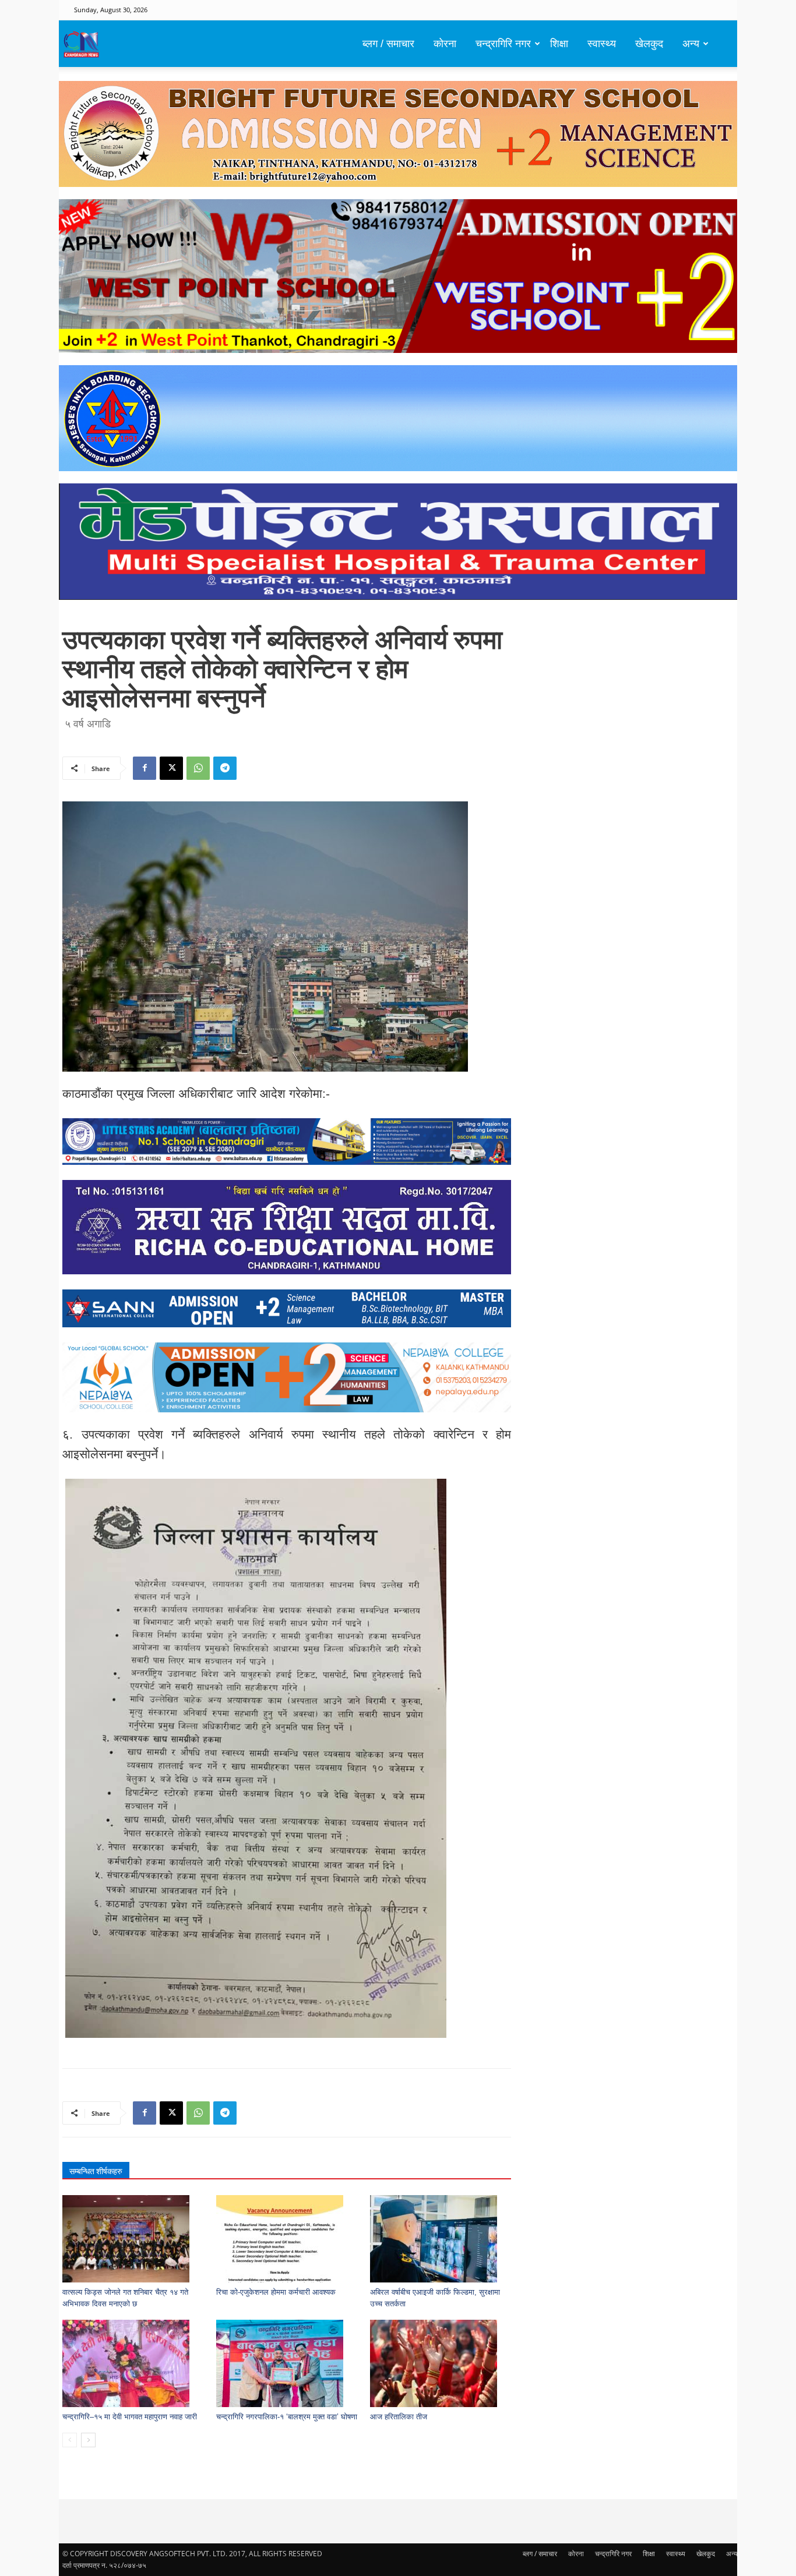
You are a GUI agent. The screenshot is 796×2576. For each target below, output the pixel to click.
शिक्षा (559, 44)
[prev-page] (70, 2440)
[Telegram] (225, 768)
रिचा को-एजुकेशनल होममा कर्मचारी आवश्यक (276, 2292)
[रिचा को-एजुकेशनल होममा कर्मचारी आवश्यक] (287, 2239)
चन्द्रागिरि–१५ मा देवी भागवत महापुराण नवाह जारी (130, 2417)
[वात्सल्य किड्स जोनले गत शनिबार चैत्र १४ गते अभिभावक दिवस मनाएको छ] (133, 2239)
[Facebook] (145, 768)
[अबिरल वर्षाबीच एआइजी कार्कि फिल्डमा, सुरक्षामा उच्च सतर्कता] (441, 2239)
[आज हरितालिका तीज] (441, 2363)
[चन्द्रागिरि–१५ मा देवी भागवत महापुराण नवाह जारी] (133, 2363)
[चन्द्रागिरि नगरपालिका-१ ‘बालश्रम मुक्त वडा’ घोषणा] (287, 2363)
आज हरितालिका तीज (399, 2417)
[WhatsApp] (198, 768)
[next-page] (88, 2440)
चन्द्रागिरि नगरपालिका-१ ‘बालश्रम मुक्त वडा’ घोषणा (287, 2417)
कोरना (445, 44)
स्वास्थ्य (602, 44)
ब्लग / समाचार (388, 44)
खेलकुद (649, 44)
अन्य (691, 44)
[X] (171, 768)
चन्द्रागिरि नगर (503, 44)
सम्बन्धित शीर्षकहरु (96, 2171)
